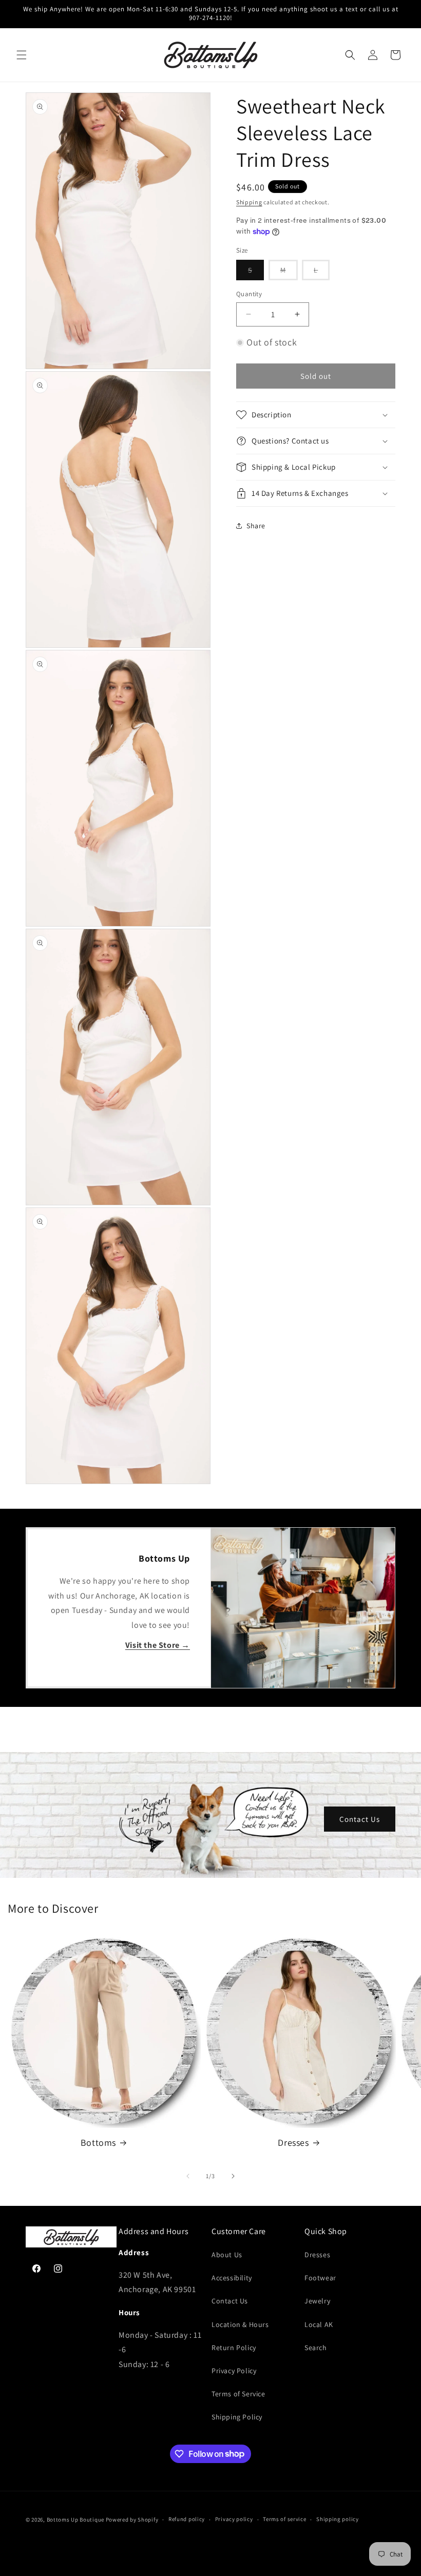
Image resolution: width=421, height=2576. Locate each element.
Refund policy (187, 2519)
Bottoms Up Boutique (75, 2520)
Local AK (319, 2324)
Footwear (320, 2278)
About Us (227, 2255)
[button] (22, 55)
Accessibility (232, 2278)
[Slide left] (188, 2176)
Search (316, 2348)
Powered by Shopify (132, 2520)
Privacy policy (234, 2519)
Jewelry (317, 2301)
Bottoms (98, 2142)
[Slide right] (233, 2176)
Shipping (249, 202)
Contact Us (360, 1819)
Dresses (293, 2142)
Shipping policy (338, 2519)
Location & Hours (240, 2324)
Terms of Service (238, 2394)
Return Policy (234, 2348)
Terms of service (284, 2519)
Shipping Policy (237, 2417)
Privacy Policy (234, 2371)
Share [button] (256, 526)
